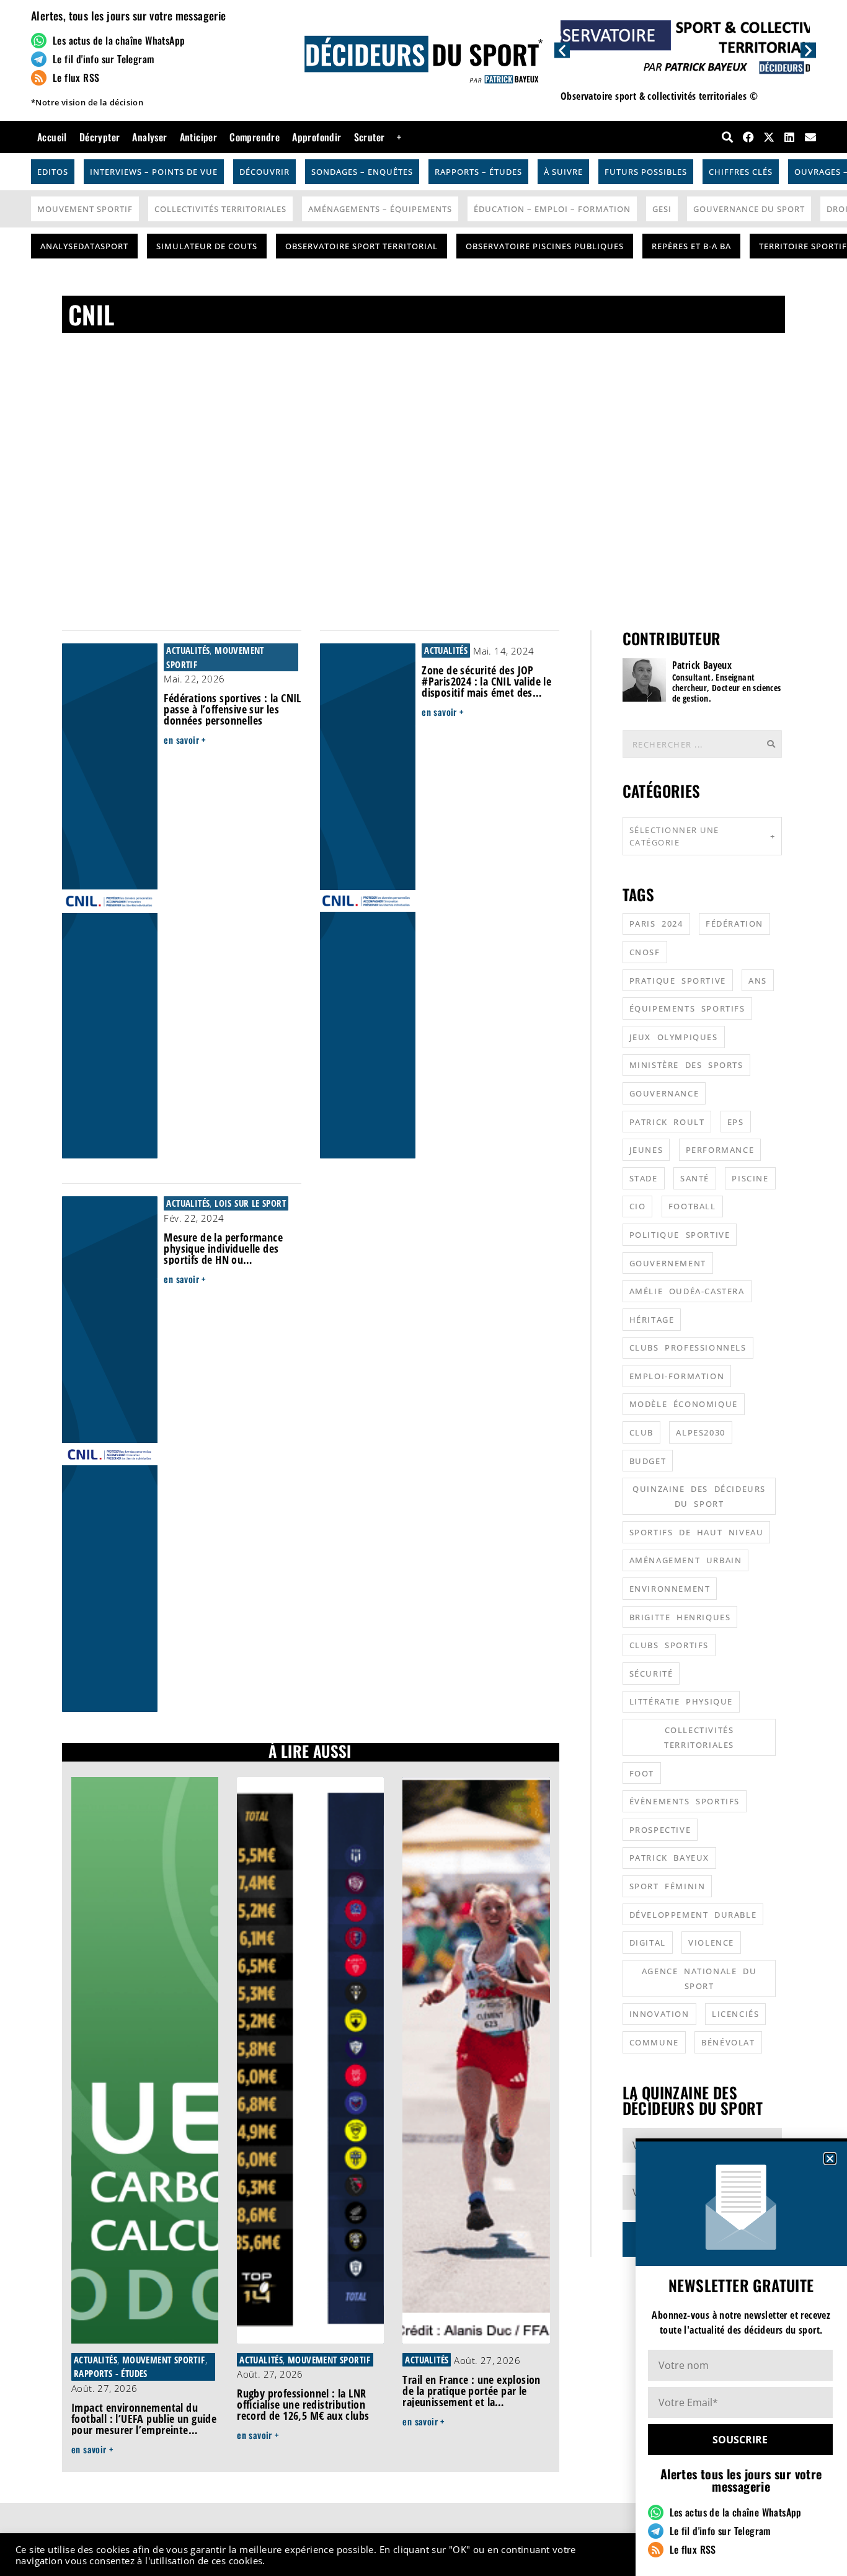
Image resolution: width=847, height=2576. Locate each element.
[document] (423, 1288)
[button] (830, 2159)
